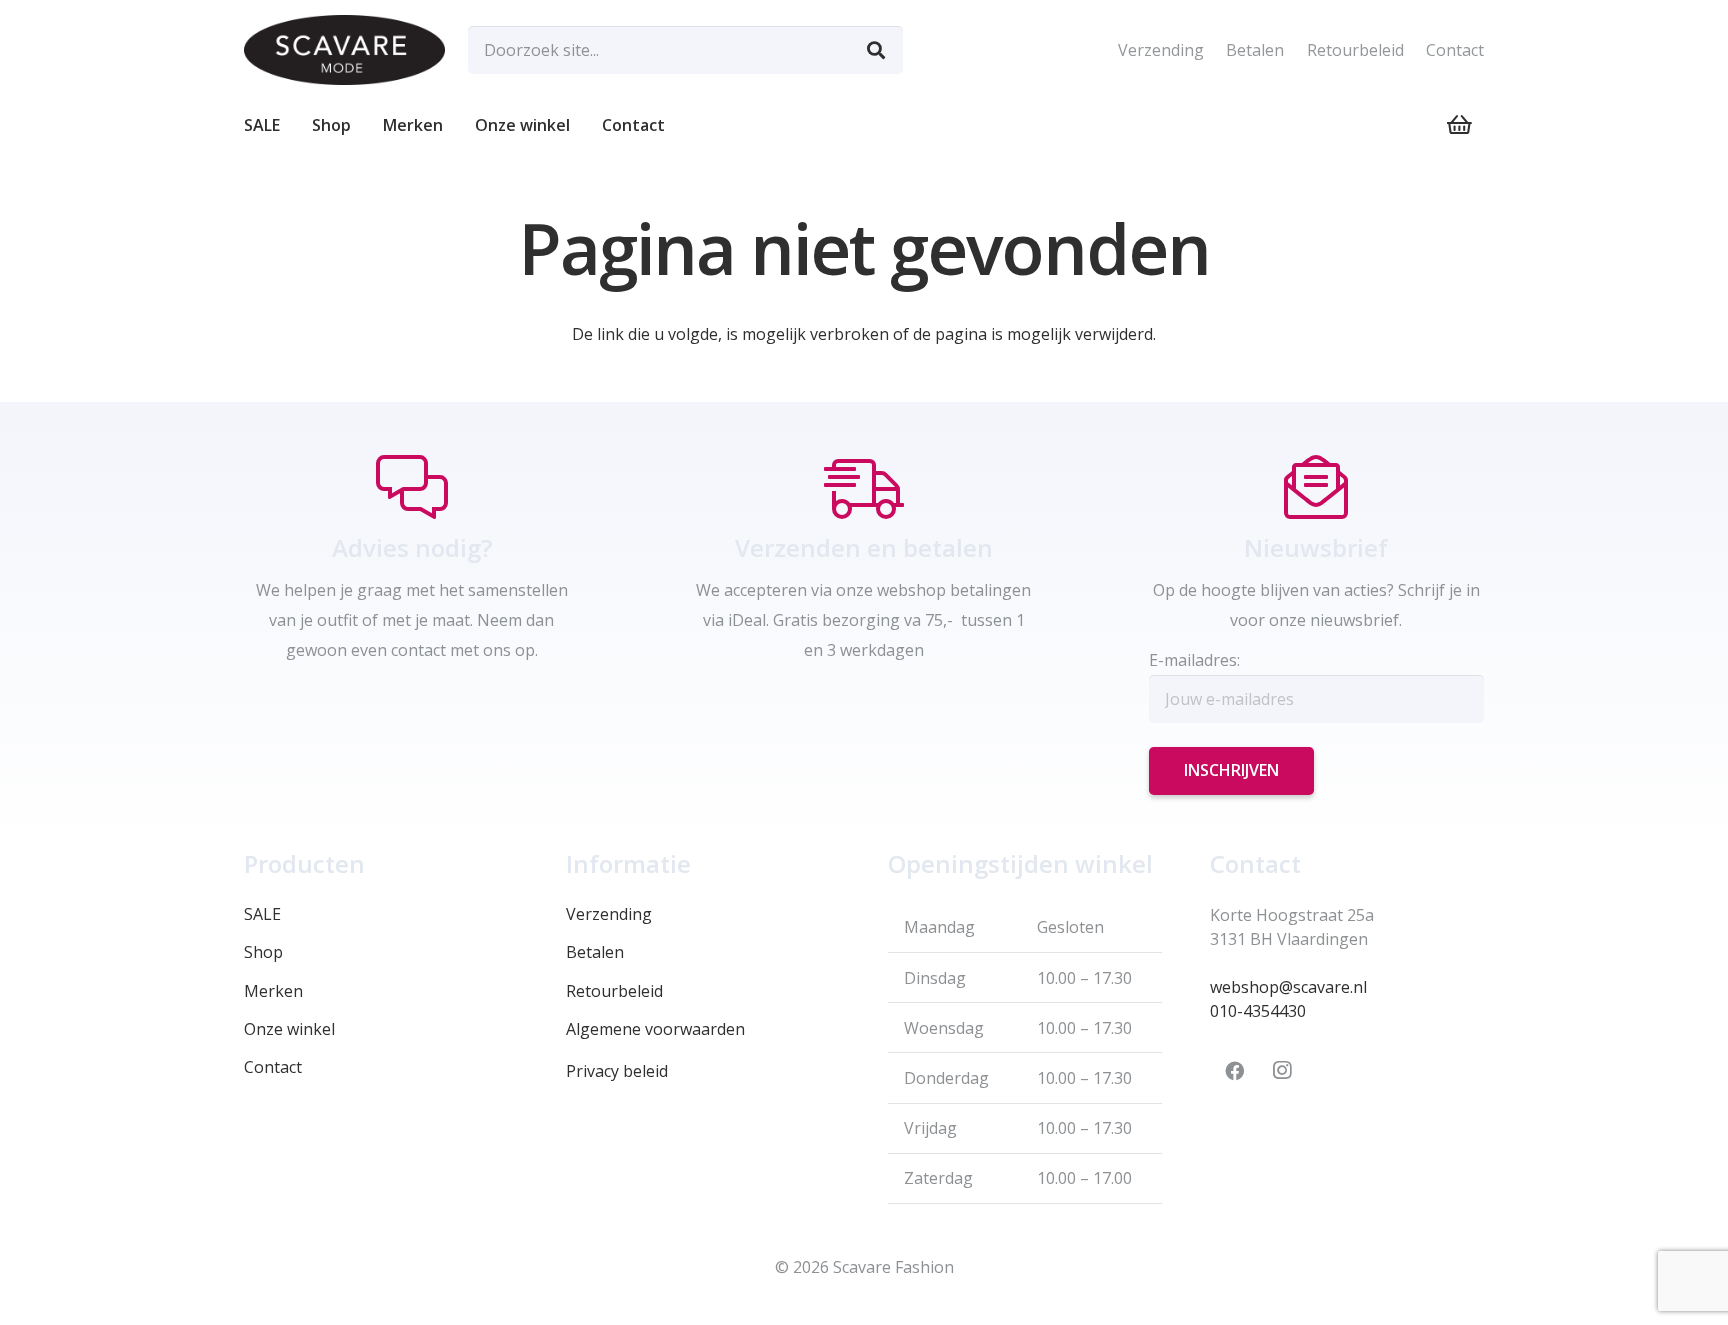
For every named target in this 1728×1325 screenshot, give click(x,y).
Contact (1455, 50)
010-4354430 (1258, 1011)
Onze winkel (289, 1029)
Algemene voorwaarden (655, 1029)
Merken (273, 991)
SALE (262, 914)
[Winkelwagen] (1460, 125)
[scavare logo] (344, 50)
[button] (361, 125)
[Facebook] (1234, 1071)
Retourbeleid (1355, 50)
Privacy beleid (617, 1071)
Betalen (1255, 50)
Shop (263, 952)
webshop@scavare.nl (1288, 987)
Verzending (1161, 50)
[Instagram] (1282, 1071)
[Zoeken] (876, 50)
